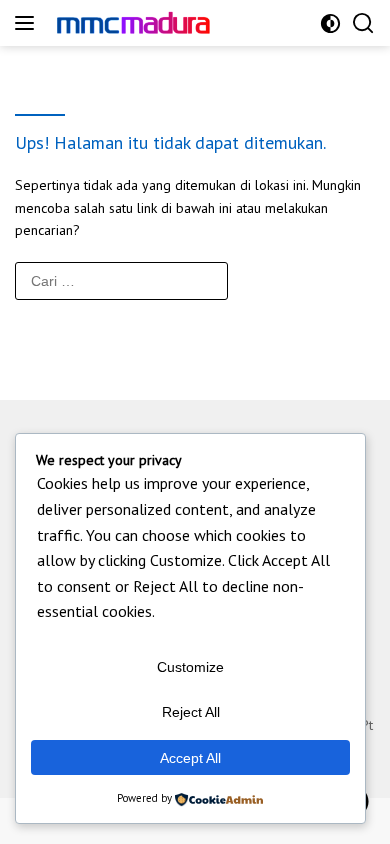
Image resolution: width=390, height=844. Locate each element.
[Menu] (28, 23)
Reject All (191, 712)
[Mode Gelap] (330, 23)
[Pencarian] (363, 23)
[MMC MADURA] (149, 22)
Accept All (190, 758)
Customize (190, 667)
